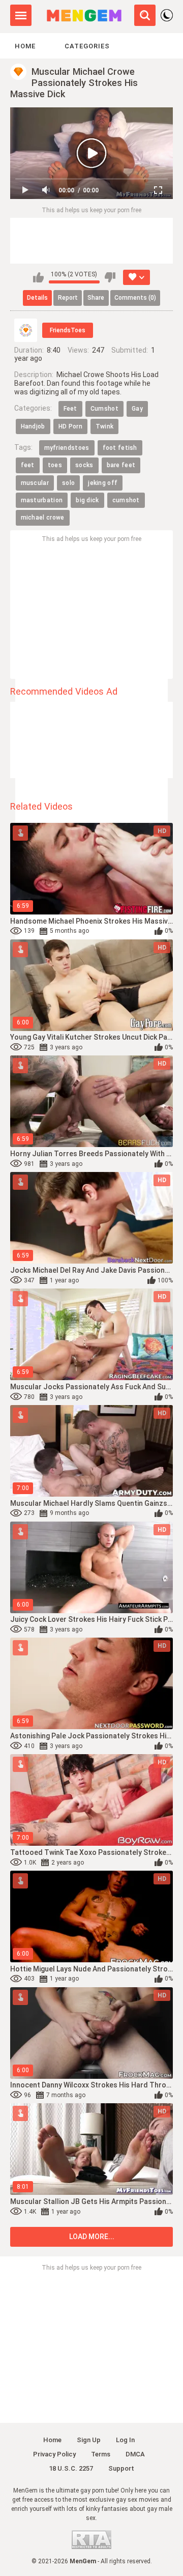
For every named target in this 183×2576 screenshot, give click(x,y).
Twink (105, 426)
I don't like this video (110, 277)
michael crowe (43, 518)
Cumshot (104, 409)
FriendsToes (68, 330)
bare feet (121, 465)
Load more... (92, 2237)
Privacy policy (54, 2454)
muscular (35, 483)
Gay (137, 409)
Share (96, 298)
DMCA (135, 2454)
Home (25, 46)
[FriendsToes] (26, 330)
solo (68, 483)
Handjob (33, 426)
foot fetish (120, 448)
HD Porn (70, 426)
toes (55, 465)
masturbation (42, 500)
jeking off (103, 483)
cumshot (126, 500)
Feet (70, 409)
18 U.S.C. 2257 (71, 2468)
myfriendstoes (67, 448)
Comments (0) (135, 298)
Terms (101, 2454)
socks (84, 465)
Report (68, 298)
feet (28, 465)
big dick (87, 500)
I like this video (38, 277)
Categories (87, 46)
